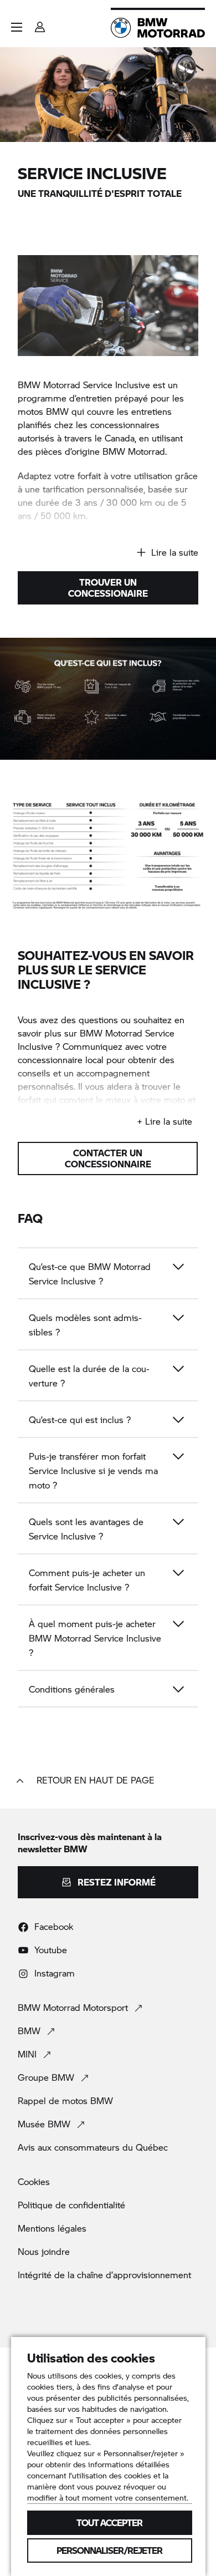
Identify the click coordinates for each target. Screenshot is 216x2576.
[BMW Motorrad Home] (158, 28)
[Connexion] (40, 24)
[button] (17, 27)
